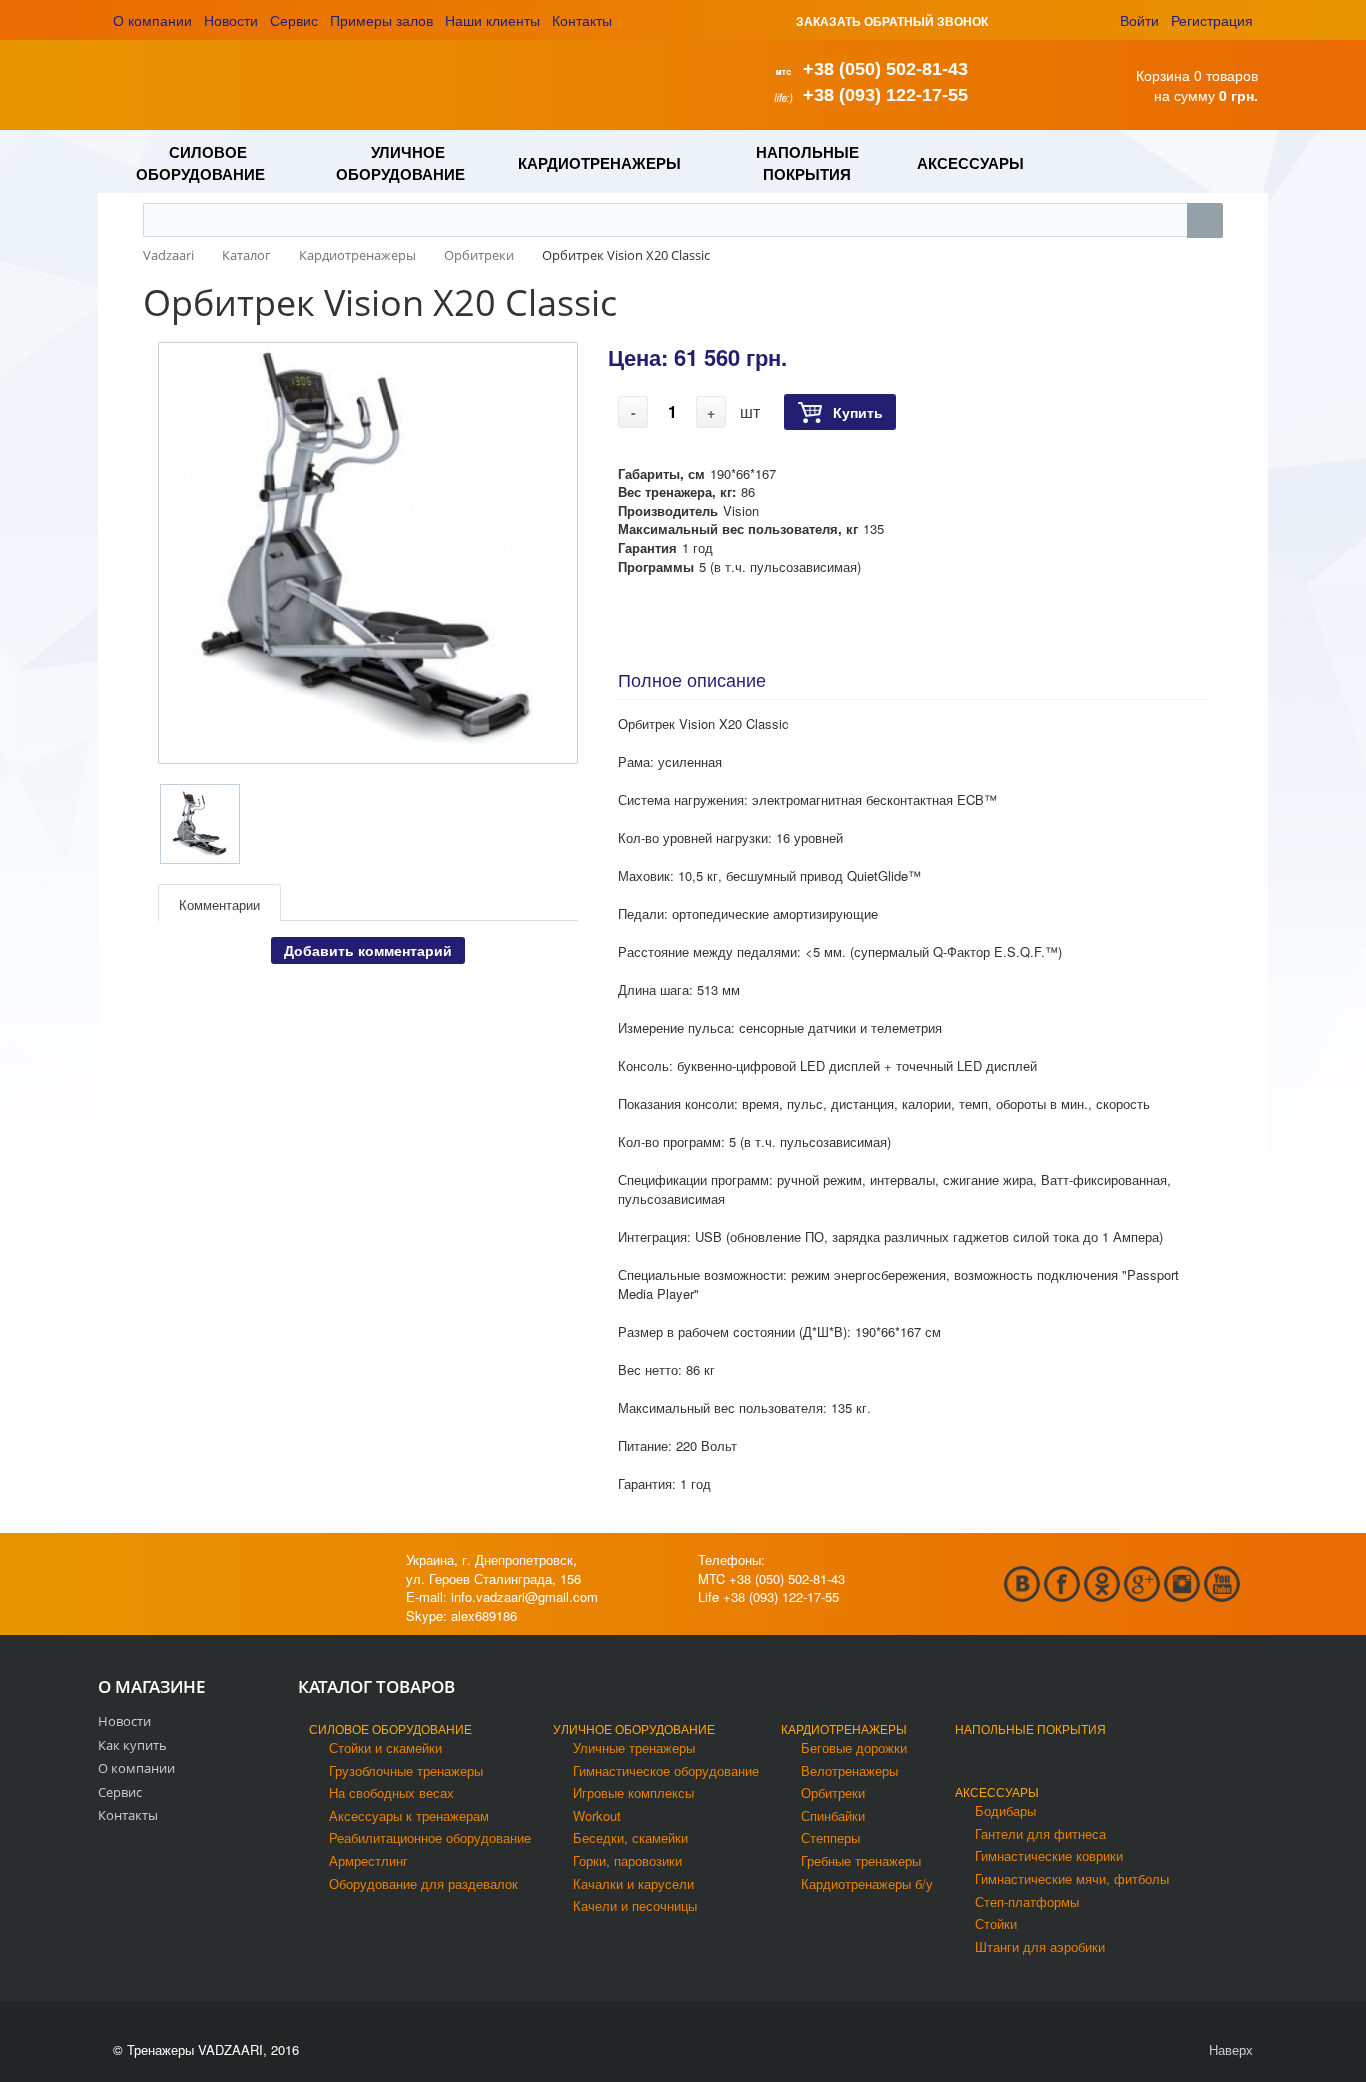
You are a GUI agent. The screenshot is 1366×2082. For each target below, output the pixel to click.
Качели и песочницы (635, 1905)
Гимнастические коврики (1049, 1855)
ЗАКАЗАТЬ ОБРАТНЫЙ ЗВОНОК (892, 21)
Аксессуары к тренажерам (409, 1815)
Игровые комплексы (633, 1792)
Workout (597, 1815)
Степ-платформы (1027, 1901)
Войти (1139, 20)
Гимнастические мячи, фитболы (1072, 1878)
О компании (152, 20)
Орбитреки (833, 1792)
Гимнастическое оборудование (666, 1770)
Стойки (996, 1923)
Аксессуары (997, 1791)
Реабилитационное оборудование (430, 1837)
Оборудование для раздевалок (423, 1883)
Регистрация (1212, 20)
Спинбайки (833, 1815)
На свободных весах (391, 1792)
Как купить (132, 1745)
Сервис (294, 20)
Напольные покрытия (1030, 1728)
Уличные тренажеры (634, 1747)
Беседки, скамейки (630, 1837)
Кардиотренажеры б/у (867, 1883)
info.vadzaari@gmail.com (524, 1596)
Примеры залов (381, 20)
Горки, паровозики (627, 1860)
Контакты (582, 20)
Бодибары (1005, 1810)
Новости (231, 20)
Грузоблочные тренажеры (406, 1770)
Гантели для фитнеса (1040, 1833)
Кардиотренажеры (844, 1728)
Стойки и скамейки (385, 1747)
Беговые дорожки (854, 1747)
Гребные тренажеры (861, 1860)
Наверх (1229, 2049)
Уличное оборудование (634, 1728)
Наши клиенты (492, 20)
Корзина (1163, 75)
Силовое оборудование (390, 1728)
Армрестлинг (368, 1860)
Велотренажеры (849, 1770)
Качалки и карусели (633, 1883)
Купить (858, 412)
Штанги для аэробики (1040, 1946)
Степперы (830, 1837)
